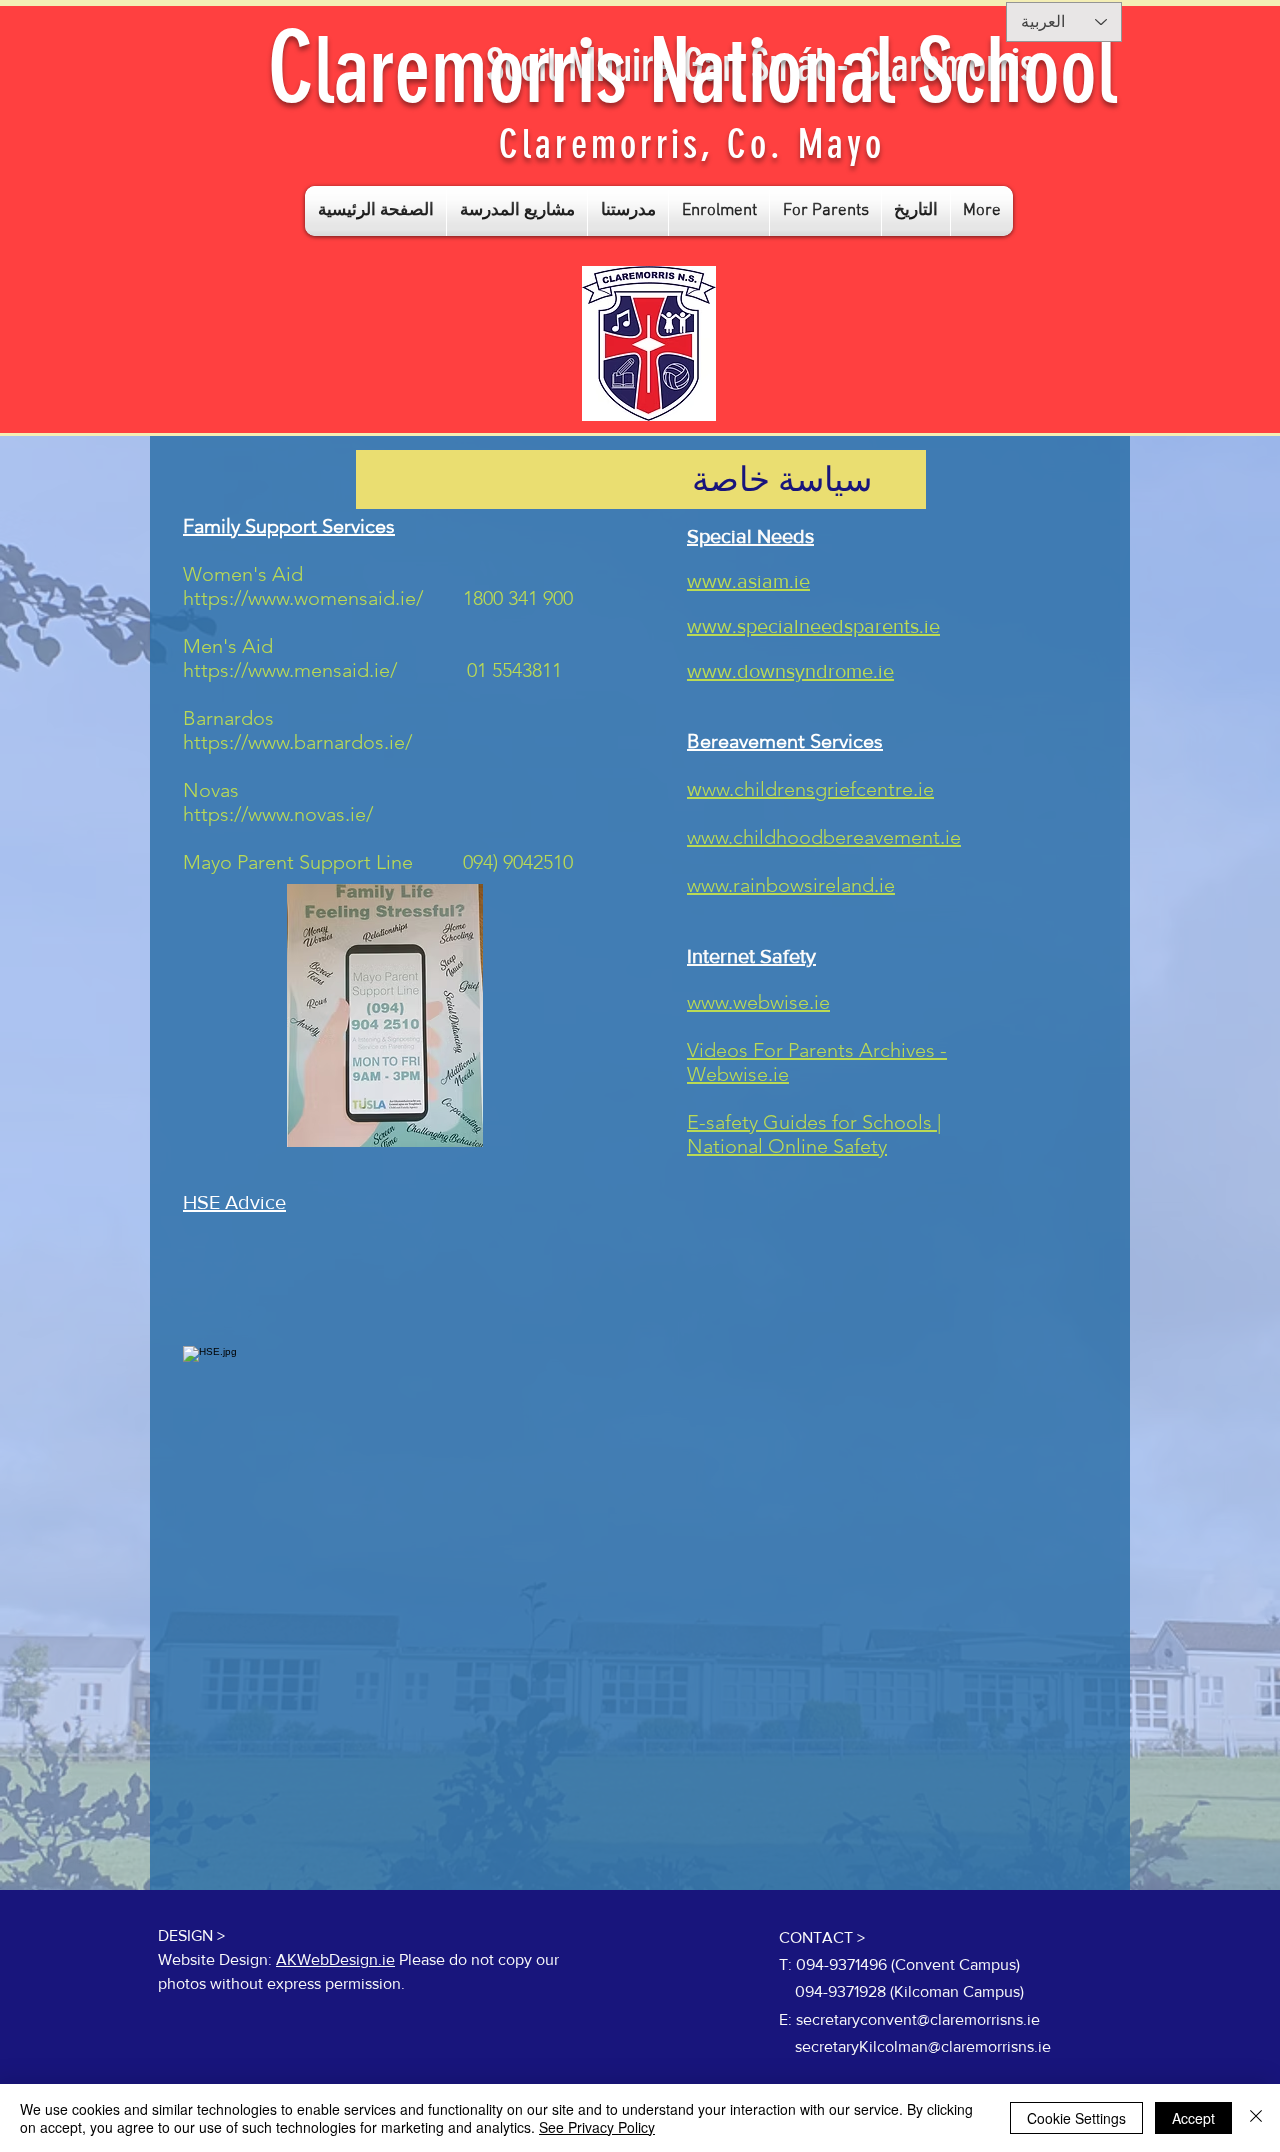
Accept (1193, 2118)
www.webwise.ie (758, 1002)
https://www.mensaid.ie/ (290, 670)
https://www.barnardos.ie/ (297, 742)
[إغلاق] (1256, 2118)
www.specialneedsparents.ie (813, 626)
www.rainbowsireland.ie (791, 885)
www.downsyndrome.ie (790, 671)
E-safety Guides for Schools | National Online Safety (814, 1134)
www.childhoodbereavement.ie (824, 837)
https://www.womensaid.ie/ (303, 598)
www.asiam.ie (748, 581)
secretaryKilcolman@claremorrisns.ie (923, 2046)
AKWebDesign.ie (335, 1959)
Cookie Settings (1076, 2118)
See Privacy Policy (597, 2127)
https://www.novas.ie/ (278, 814)
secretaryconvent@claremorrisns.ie (918, 2019)
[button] (517, 211)
